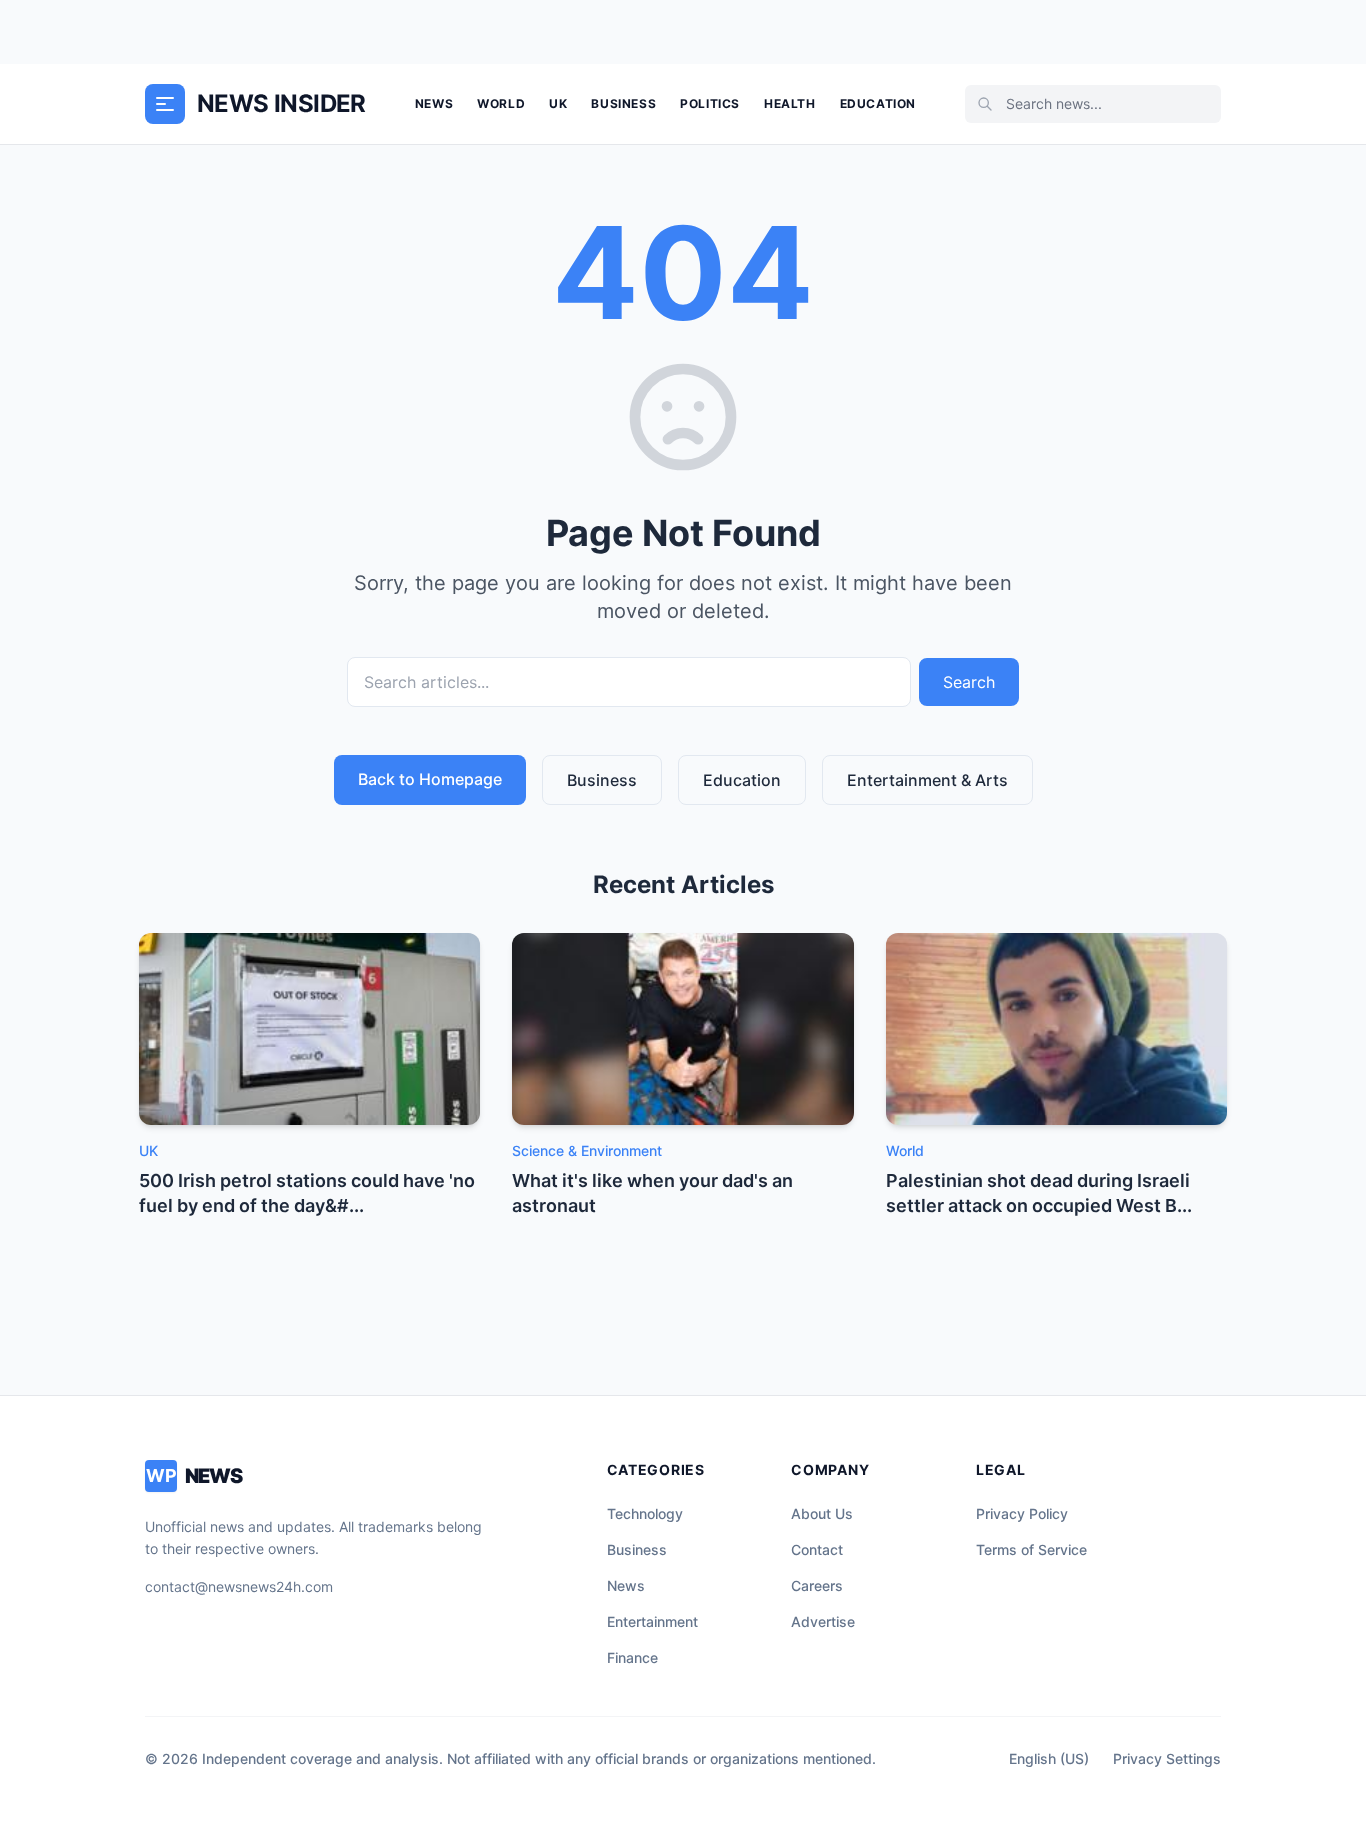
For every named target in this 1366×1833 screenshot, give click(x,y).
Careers (817, 1585)
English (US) (1049, 1758)
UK (558, 103)
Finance (632, 1657)
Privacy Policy (1022, 1513)
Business (623, 103)
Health (790, 103)
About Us (822, 1513)
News (434, 103)
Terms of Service (1031, 1549)
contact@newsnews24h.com (239, 1586)
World (501, 103)
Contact (817, 1549)
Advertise (823, 1621)
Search (969, 682)
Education (878, 103)
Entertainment (652, 1621)
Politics (710, 103)
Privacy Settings (1167, 1758)
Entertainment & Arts (927, 780)
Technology (645, 1513)
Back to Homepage (430, 779)
